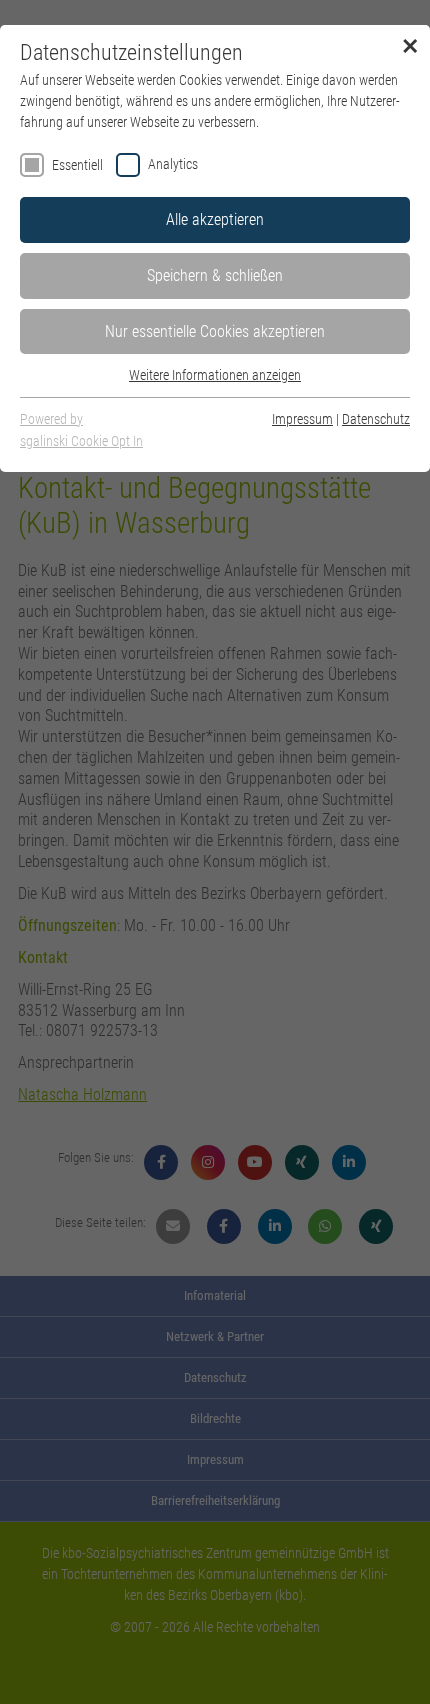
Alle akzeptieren (215, 219)
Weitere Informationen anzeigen (215, 375)
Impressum (302, 419)
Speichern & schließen (215, 275)
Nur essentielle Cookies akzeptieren (215, 331)
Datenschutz (376, 419)
